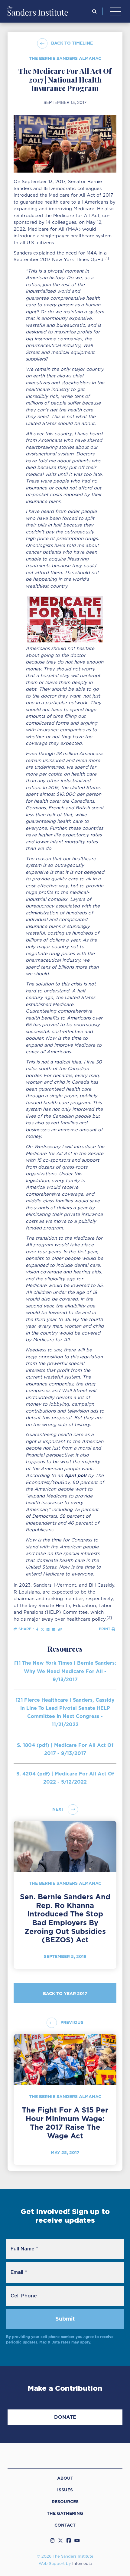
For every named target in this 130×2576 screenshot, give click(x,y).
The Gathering (65, 2513)
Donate (65, 2417)
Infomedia (82, 2564)
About (65, 2478)
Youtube (77, 2540)
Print (105, 1629)
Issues (65, 2490)
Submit (65, 2319)
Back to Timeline (72, 43)
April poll (75, 1475)
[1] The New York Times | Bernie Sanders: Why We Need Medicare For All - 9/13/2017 (65, 1671)
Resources (65, 2502)
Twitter (60, 2540)
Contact (65, 2525)
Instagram (52, 2540)
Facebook (69, 2540)
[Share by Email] (54, 1629)
